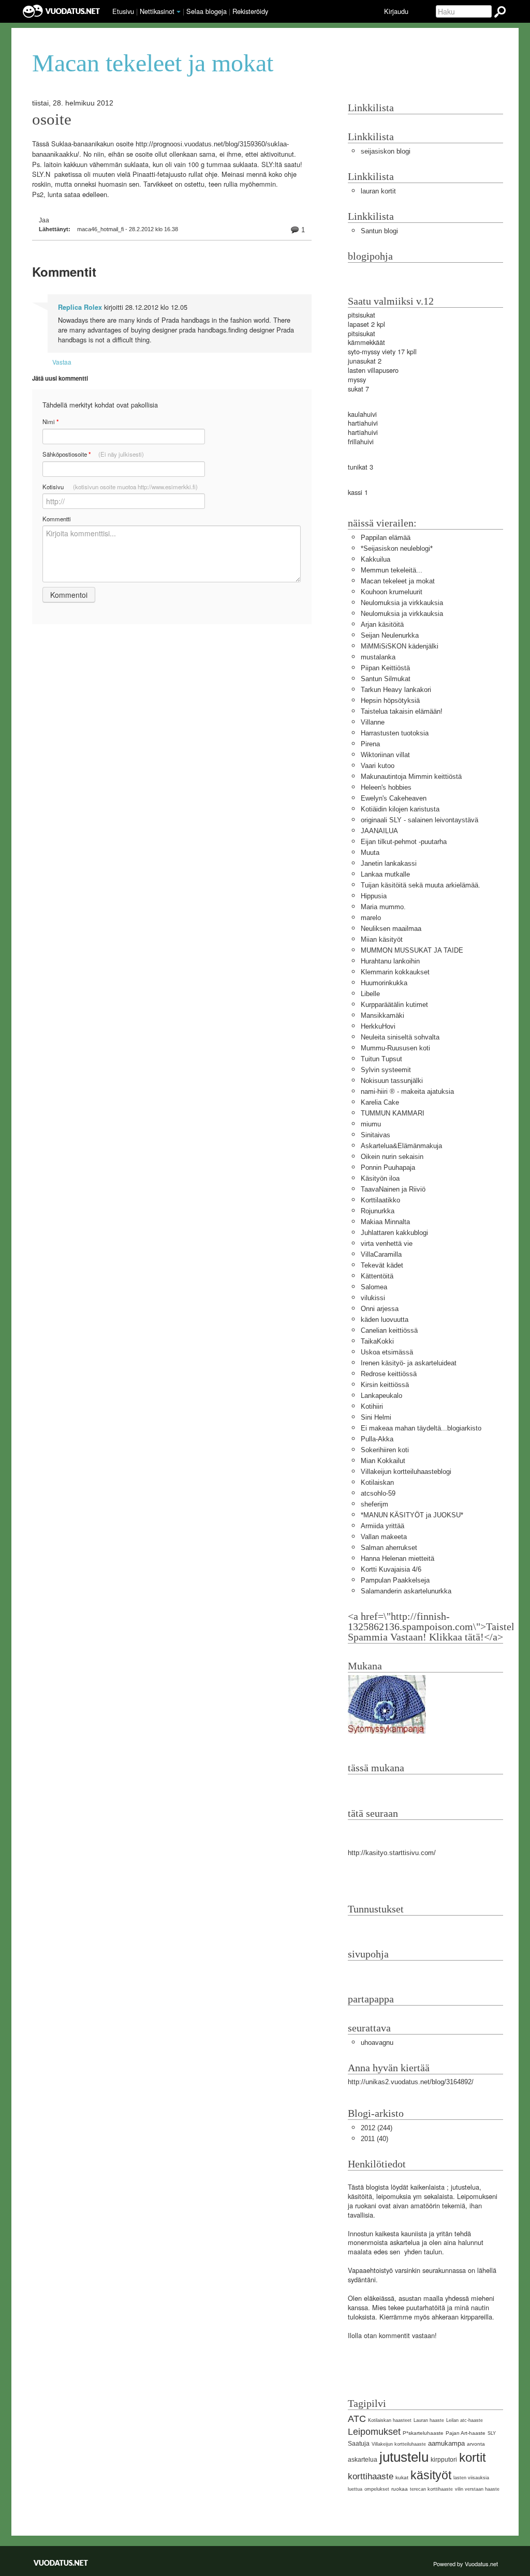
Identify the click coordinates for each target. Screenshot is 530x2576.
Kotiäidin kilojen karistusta (400, 809)
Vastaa (62, 362)
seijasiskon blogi (386, 151)
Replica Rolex (80, 307)
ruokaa (400, 2489)
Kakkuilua (376, 559)
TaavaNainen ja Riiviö (393, 1189)
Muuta (370, 853)
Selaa (207, 11)
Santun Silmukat (386, 679)
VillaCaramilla (381, 1254)
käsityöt (431, 2475)
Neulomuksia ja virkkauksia (402, 603)
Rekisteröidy (250, 11)
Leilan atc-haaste (465, 2420)
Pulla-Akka (377, 1439)
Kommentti (57, 519)
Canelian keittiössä (389, 1330)
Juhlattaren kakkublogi (394, 1233)
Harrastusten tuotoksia (395, 733)
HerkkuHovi (378, 1026)
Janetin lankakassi (389, 863)
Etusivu (123, 11)
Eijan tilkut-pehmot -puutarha (404, 842)
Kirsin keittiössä (385, 1385)
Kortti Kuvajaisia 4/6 (391, 1569)
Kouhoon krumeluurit (392, 592)
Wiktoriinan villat (385, 755)
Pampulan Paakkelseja (395, 1580)
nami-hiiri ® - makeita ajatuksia (407, 1091)
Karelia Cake (380, 1102)
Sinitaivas (376, 1135)
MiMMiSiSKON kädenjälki (400, 646)
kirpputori (444, 2460)
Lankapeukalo (381, 1396)
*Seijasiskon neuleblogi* (397, 548)
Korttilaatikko (380, 1200)
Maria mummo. (383, 907)
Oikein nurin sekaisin (392, 1157)
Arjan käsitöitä (382, 624)
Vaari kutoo (378, 766)
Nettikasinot (157, 11)
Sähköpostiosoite (93, 454)
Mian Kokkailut (383, 1461)
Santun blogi (379, 231)
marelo (371, 918)
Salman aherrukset (389, 1548)
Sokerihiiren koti (385, 1450)
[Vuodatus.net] (61, 2563)
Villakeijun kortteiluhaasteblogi (406, 1472)
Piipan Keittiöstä (385, 668)
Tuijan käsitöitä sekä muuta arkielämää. (421, 885)
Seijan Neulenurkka (390, 635)
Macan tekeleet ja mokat (398, 581)
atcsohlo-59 (378, 1493)
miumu (371, 1124)
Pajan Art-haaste (466, 2433)
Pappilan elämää (386, 538)
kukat (402, 2477)
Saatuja (359, 2444)
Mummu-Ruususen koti (395, 1048)
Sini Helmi (376, 1417)
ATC (357, 2419)
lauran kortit (378, 191)
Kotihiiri (372, 1406)
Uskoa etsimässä (387, 1352)
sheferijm (374, 1504)
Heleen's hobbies (386, 787)
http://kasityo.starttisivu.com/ (392, 1853)
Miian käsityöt (382, 939)
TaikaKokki (377, 1341)
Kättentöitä (377, 1276)
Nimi (50, 422)
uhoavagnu (377, 2043)
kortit (473, 2457)
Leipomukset (374, 2432)
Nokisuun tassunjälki (392, 1081)
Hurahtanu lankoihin (390, 961)
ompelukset (377, 2489)
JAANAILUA (379, 831)
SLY (492, 2433)
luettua (355, 2489)
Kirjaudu (396, 11)
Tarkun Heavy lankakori (396, 690)
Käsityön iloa (380, 1178)
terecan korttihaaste (431, 2489)
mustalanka (378, 657)
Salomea (374, 1287)
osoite (52, 119)
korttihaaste (371, 2476)
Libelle (370, 994)
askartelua (363, 2460)
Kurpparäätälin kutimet (394, 1005)
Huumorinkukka (384, 983)
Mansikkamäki (382, 1015)
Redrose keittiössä (389, 1374)
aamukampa (446, 2443)
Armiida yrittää (382, 1526)
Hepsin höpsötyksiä (390, 701)
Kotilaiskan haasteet (390, 2420)
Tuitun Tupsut (381, 1059)
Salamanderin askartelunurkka (406, 1591)
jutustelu (404, 2457)
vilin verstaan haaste (477, 2489)
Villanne (373, 722)
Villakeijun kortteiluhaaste (399, 2444)
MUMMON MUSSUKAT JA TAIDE (412, 950)
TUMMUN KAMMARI (393, 1113)
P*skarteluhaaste (423, 2433)
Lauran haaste (429, 2420)
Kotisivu (120, 487)
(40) (374, 2139)
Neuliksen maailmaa (391, 929)
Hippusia (374, 896)
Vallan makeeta (384, 1537)
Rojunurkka (378, 1211)
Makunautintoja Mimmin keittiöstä (411, 777)
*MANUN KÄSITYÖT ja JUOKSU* (412, 1515)
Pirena (370, 744)
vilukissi (373, 1298)
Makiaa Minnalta (385, 1222)
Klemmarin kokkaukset (395, 972)
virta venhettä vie (387, 1244)
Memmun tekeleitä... (392, 570)
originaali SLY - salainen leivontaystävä (419, 820)
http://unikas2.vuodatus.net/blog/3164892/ (411, 2082)
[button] (179, 12)
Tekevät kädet (382, 1265)
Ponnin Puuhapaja (388, 1168)
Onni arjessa (380, 1309)
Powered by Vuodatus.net (466, 2564)
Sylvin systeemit (386, 1070)
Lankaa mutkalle (385, 874)
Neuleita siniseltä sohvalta (400, 1037)
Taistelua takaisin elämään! (402, 711)
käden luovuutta (385, 1320)
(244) (377, 2128)
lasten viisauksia (471, 2478)
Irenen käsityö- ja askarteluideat (409, 1363)
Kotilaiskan (377, 1482)
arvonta (476, 2444)
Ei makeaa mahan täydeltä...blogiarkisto (421, 1428)
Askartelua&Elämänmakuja (401, 1146)
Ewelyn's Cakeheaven (394, 798)
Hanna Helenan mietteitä (397, 1558)
